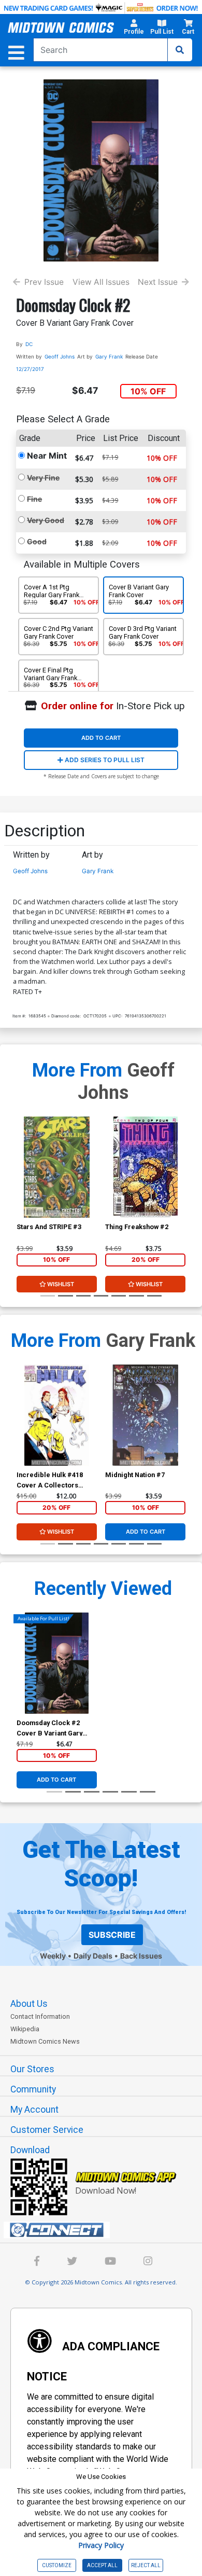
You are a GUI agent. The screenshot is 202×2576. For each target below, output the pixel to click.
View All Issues (101, 282)
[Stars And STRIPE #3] (57, 1167)
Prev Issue (44, 282)
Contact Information (40, 2016)
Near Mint (47, 456)
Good (37, 541)
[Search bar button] (180, 50)
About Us (29, 2004)
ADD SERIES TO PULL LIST (104, 760)
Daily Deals (93, 1956)
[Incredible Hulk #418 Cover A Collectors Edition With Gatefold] (57, 1415)
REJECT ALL (146, 2565)
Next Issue (158, 282)
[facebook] (37, 2262)
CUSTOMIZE (57, 2565)
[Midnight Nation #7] (145, 1415)
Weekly (53, 1956)
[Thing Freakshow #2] (145, 1167)
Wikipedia (25, 2029)
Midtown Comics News (45, 2041)
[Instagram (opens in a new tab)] (148, 2262)
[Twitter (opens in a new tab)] (72, 2262)
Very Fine (43, 478)
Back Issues (141, 1956)
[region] (22, 1181)
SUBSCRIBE (112, 1935)
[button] (134, 29)
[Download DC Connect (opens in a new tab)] (105, 2230)
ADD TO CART (101, 738)
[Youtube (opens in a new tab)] (110, 2262)
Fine (34, 499)
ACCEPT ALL (102, 2565)
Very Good (46, 520)
